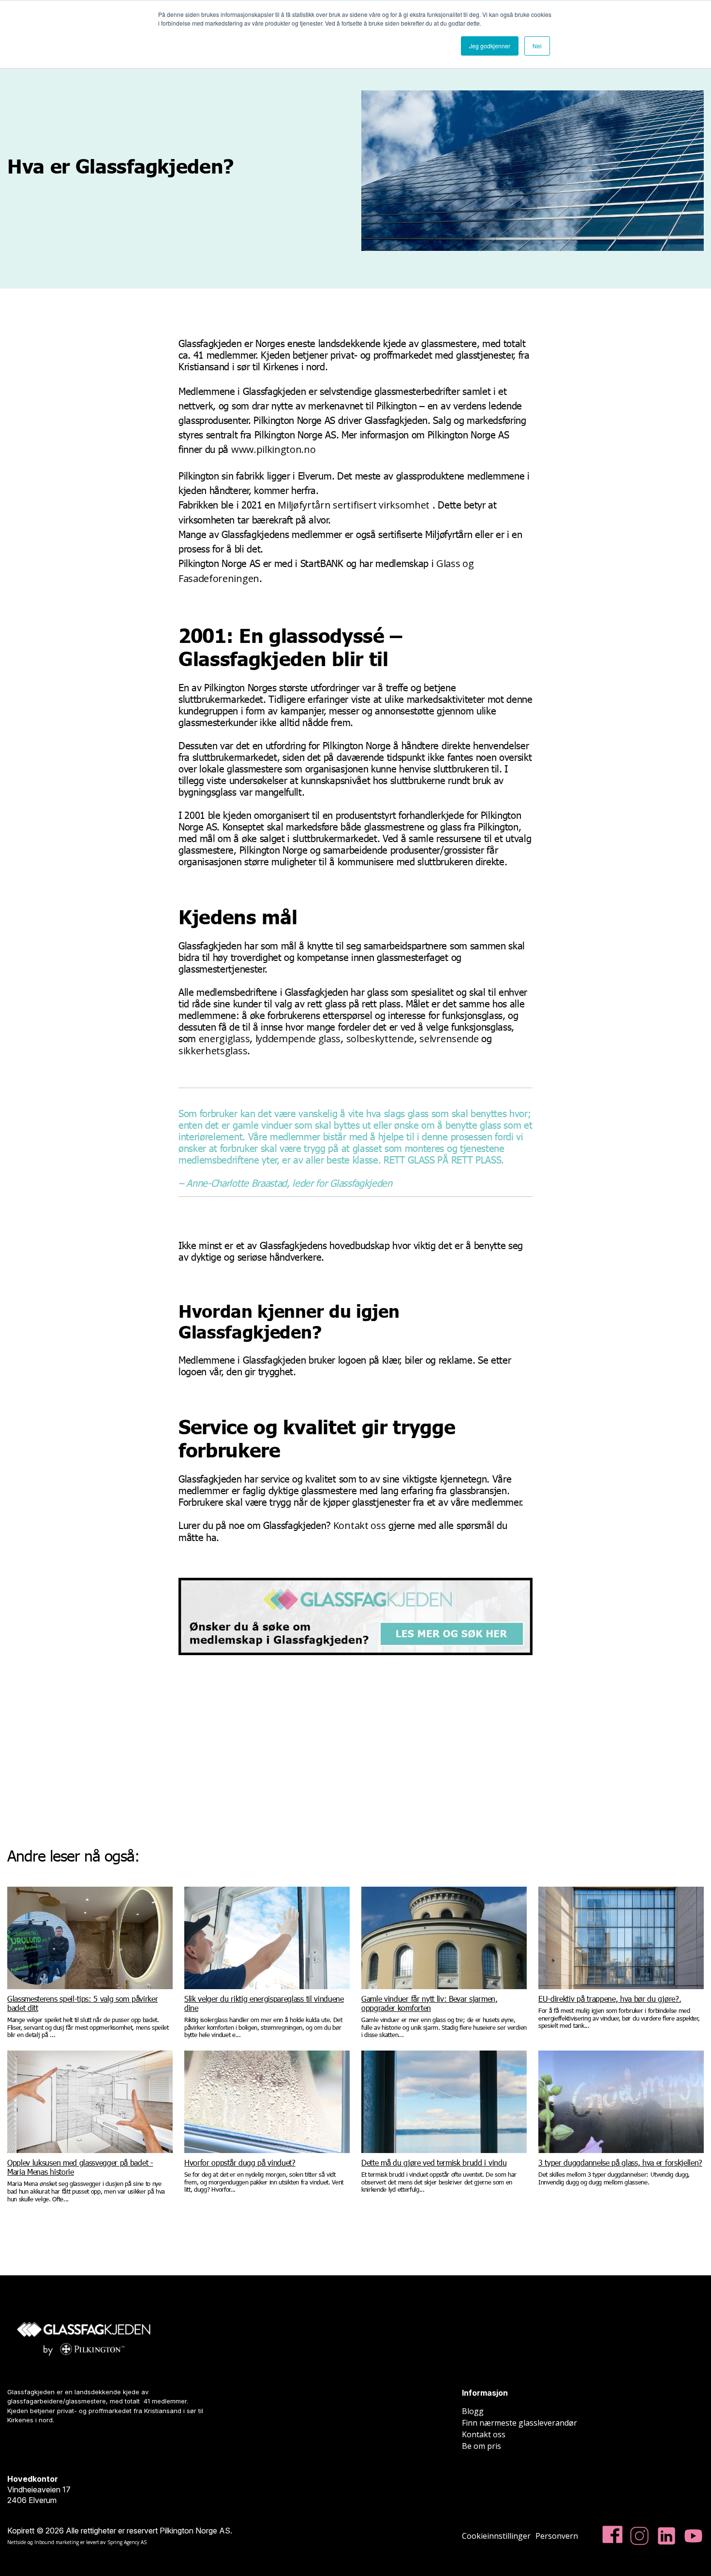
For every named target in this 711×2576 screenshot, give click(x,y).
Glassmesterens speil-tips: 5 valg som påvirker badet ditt (82, 2003)
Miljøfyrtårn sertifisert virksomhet (354, 505)
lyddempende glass (298, 1039)
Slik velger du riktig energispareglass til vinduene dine (264, 2003)
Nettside (17, 2542)
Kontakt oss (359, 1525)
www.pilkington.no (274, 449)
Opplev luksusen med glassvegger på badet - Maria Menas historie (80, 2167)
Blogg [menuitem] (473, 2411)
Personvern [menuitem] (557, 2536)
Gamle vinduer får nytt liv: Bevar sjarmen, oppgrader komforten (430, 2003)
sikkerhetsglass (213, 1051)
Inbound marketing (57, 2542)
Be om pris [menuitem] (481, 2446)
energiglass (224, 1039)
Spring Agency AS (127, 2542)
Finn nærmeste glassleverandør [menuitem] (519, 2423)
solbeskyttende (380, 1039)
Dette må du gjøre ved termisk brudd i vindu (434, 2162)
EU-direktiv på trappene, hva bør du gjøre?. (610, 1999)
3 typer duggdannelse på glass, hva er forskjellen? (620, 2162)
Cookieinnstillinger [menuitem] (496, 2536)
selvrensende (449, 1039)
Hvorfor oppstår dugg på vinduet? (240, 2162)
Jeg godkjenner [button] (490, 46)
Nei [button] (537, 46)
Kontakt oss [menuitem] (484, 2434)
